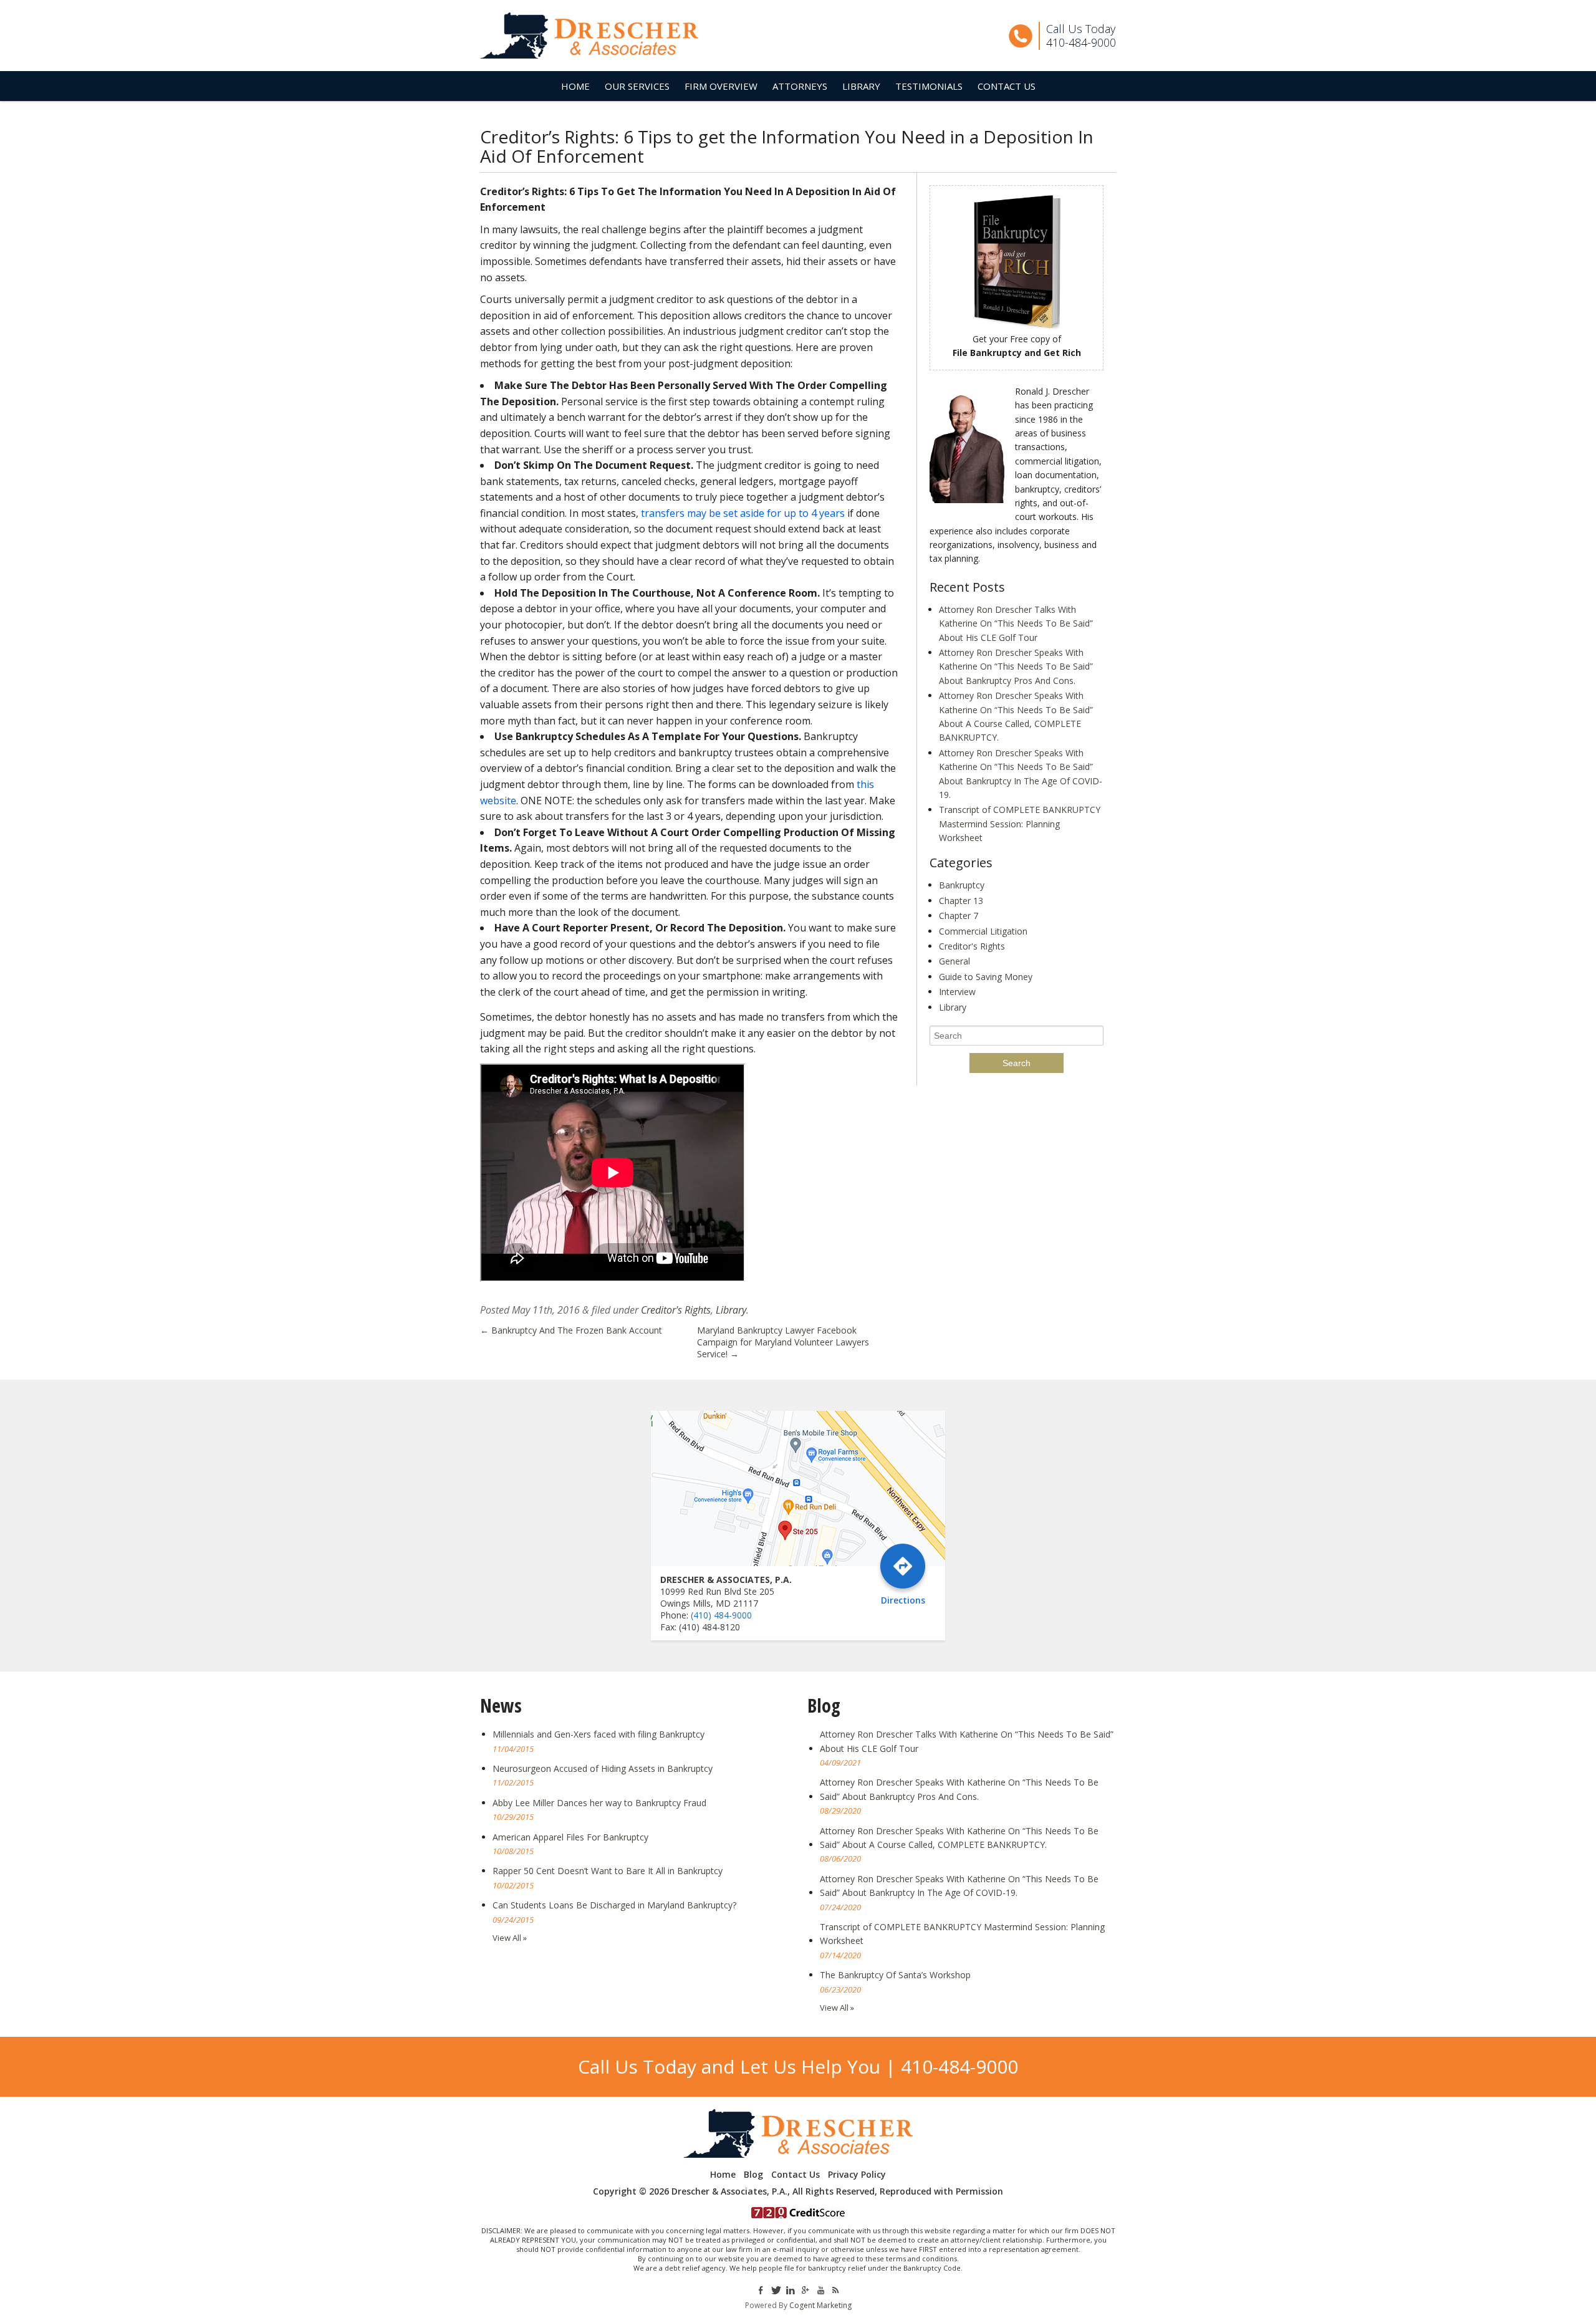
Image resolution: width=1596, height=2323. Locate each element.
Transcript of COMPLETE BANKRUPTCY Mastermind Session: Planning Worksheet (1020, 824)
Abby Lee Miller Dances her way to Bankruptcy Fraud (599, 1803)
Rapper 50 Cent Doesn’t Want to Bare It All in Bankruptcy (608, 1871)
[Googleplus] (805, 2289)
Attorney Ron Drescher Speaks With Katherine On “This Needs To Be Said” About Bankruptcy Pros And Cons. (1016, 666)
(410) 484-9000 (721, 1615)
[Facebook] (760, 2289)
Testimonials (929, 86)
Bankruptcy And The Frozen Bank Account (571, 1330)
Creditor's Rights (676, 1310)
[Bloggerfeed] (835, 2289)
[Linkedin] (791, 2289)
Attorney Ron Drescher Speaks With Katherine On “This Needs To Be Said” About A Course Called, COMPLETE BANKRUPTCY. (959, 1838)
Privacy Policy (857, 2175)
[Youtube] (820, 2289)
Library (861, 86)
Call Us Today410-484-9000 (1081, 36)
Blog (753, 2175)
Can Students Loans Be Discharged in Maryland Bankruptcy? (614, 1905)
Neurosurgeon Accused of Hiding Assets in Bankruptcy (603, 1768)
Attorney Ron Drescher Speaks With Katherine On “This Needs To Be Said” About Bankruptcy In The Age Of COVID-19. (959, 1886)
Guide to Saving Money (986, 977)
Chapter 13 (961, 901)
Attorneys (800, 86)
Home (575, 86)
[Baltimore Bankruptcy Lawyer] (589, 36)
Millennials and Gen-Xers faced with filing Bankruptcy (598, 1734)
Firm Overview (721, 86)
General (954, 961)
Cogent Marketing (820, 2305)
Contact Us (1007, 86)
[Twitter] (776, 2289)
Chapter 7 (959, 916)
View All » (510, 1938)
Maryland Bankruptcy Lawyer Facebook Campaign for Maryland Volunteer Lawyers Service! (783, 1342)
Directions (903, 1599)
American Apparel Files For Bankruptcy (570, 1837)
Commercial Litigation (983, 931)
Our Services (637, 86)
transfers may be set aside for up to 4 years (743, 513)
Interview (957, 992)
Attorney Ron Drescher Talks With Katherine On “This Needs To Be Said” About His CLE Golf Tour (1016, 623)
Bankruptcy (962, 885)
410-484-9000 (959, 2066)
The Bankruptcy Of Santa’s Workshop (895, 1975)
